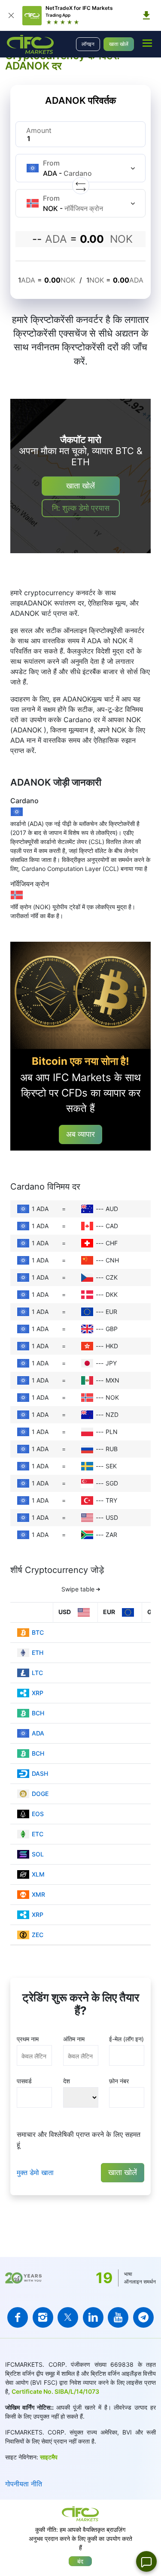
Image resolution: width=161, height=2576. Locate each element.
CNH (112, 1260)
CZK (112, 1277)
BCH (38, 1713)
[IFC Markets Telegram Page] (143, 2317)
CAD (112, 1226)
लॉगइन (88, 44)
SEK (111, 1466)
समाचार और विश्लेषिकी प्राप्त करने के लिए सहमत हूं (79, 2139)
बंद (80, 2561)
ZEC (38, 1935)
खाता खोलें (119, 44)
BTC (38, 1632)
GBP (112, 1329)
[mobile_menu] (147, 43)
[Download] (146, 15)
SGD (112, 1483)
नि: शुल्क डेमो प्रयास (81, 508)
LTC (37, 1673)
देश (67, 2081)
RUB (112, 1449)
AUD (112, 1209)
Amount (39, 130)
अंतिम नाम (74, 2039)
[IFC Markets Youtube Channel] (118, 2317)
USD (112, 1517)
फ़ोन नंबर (119, 2081)
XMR (38, 1894)
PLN (112, 1432)
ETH (38, 1653)
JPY (111, 1363)
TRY (111, 1500)
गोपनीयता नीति (24, 2484)
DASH (40, 1773)
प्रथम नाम (28, 2039)
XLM (38, 1874)
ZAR (111, 1535)
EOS (38, 1814)
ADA (38, 1733)
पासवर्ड (24, 2081)
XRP (38, 1693)
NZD (112, 1415)
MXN (112, 1380)
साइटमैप (49, 2457)
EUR (111, 1312)
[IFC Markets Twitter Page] (68, 2317)
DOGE (40, 1794)
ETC (38, 1834)
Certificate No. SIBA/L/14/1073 (55, 2391)
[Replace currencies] (81, 186)
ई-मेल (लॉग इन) (126, 2039)
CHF (112, 1243)
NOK (112, 1397)
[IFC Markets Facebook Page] (18, 2317)
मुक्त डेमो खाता (35, 2172)
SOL (38, 1854)
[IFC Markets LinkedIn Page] (93, 2317)
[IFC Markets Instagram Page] (43, 2317)
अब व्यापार (80, 1134)
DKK (112, 1294)
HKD (112, 1346)
